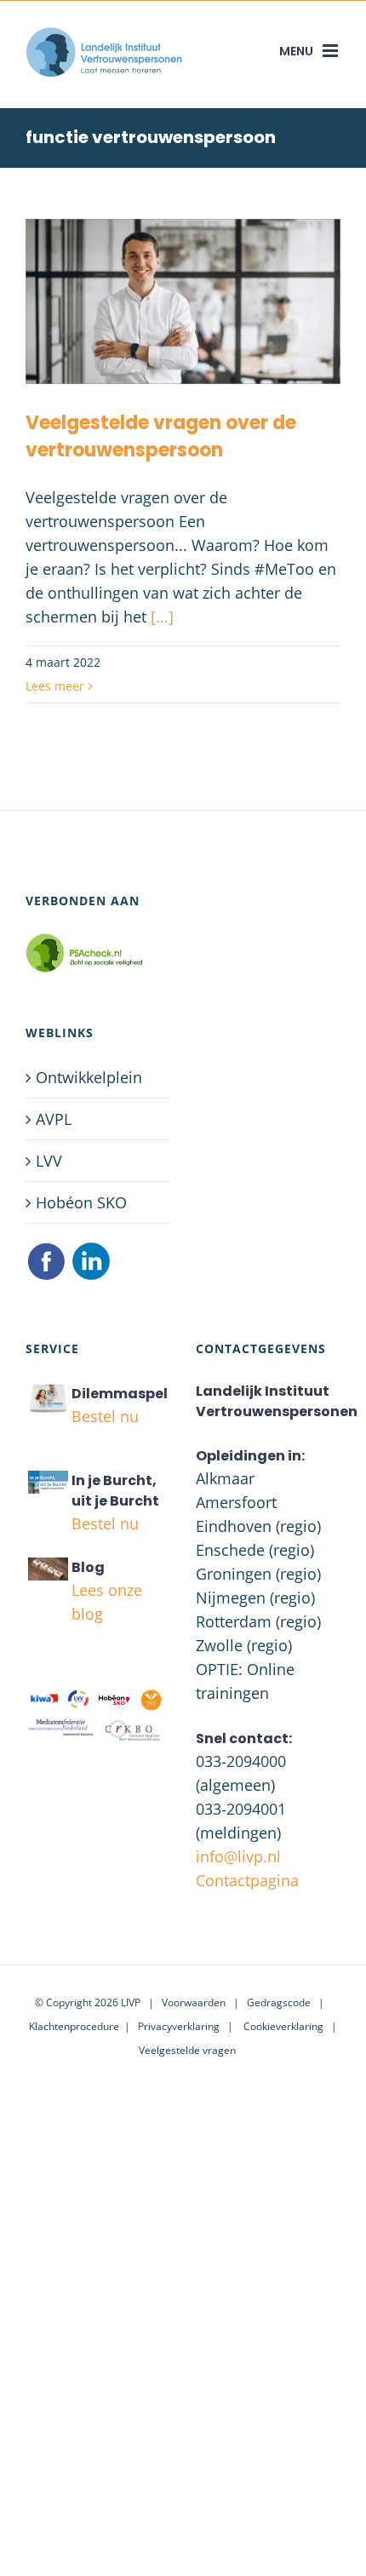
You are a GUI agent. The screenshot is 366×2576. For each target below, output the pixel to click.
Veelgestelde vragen (187, 2050)
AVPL (54, 1119)
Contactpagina (247, 1880)
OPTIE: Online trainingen (245, 1681)
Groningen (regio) (258, 1574)
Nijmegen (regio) (255, 1598)
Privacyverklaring (179, 2026)
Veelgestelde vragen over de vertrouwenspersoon (161, 436)
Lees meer (55, 686)
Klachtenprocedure (74, 2026)
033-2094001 (241, 1809)
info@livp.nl (238, 1856)
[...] (162, 617)
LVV (49, 1161)
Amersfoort (236, 1502)
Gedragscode (279, 2002)
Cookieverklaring (283, 2026)
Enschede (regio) (255, 1550)
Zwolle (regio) (244, 1645)
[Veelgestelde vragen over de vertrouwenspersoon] (183, 301)
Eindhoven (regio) (258, 1526)
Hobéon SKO (81, 1202)
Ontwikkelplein (89, 1077)
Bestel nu (105, 1416)
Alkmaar (225, 1478)
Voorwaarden (194, 2002)
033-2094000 (241, 1761)
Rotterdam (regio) (258, 1621)
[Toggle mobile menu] (332, 51)
